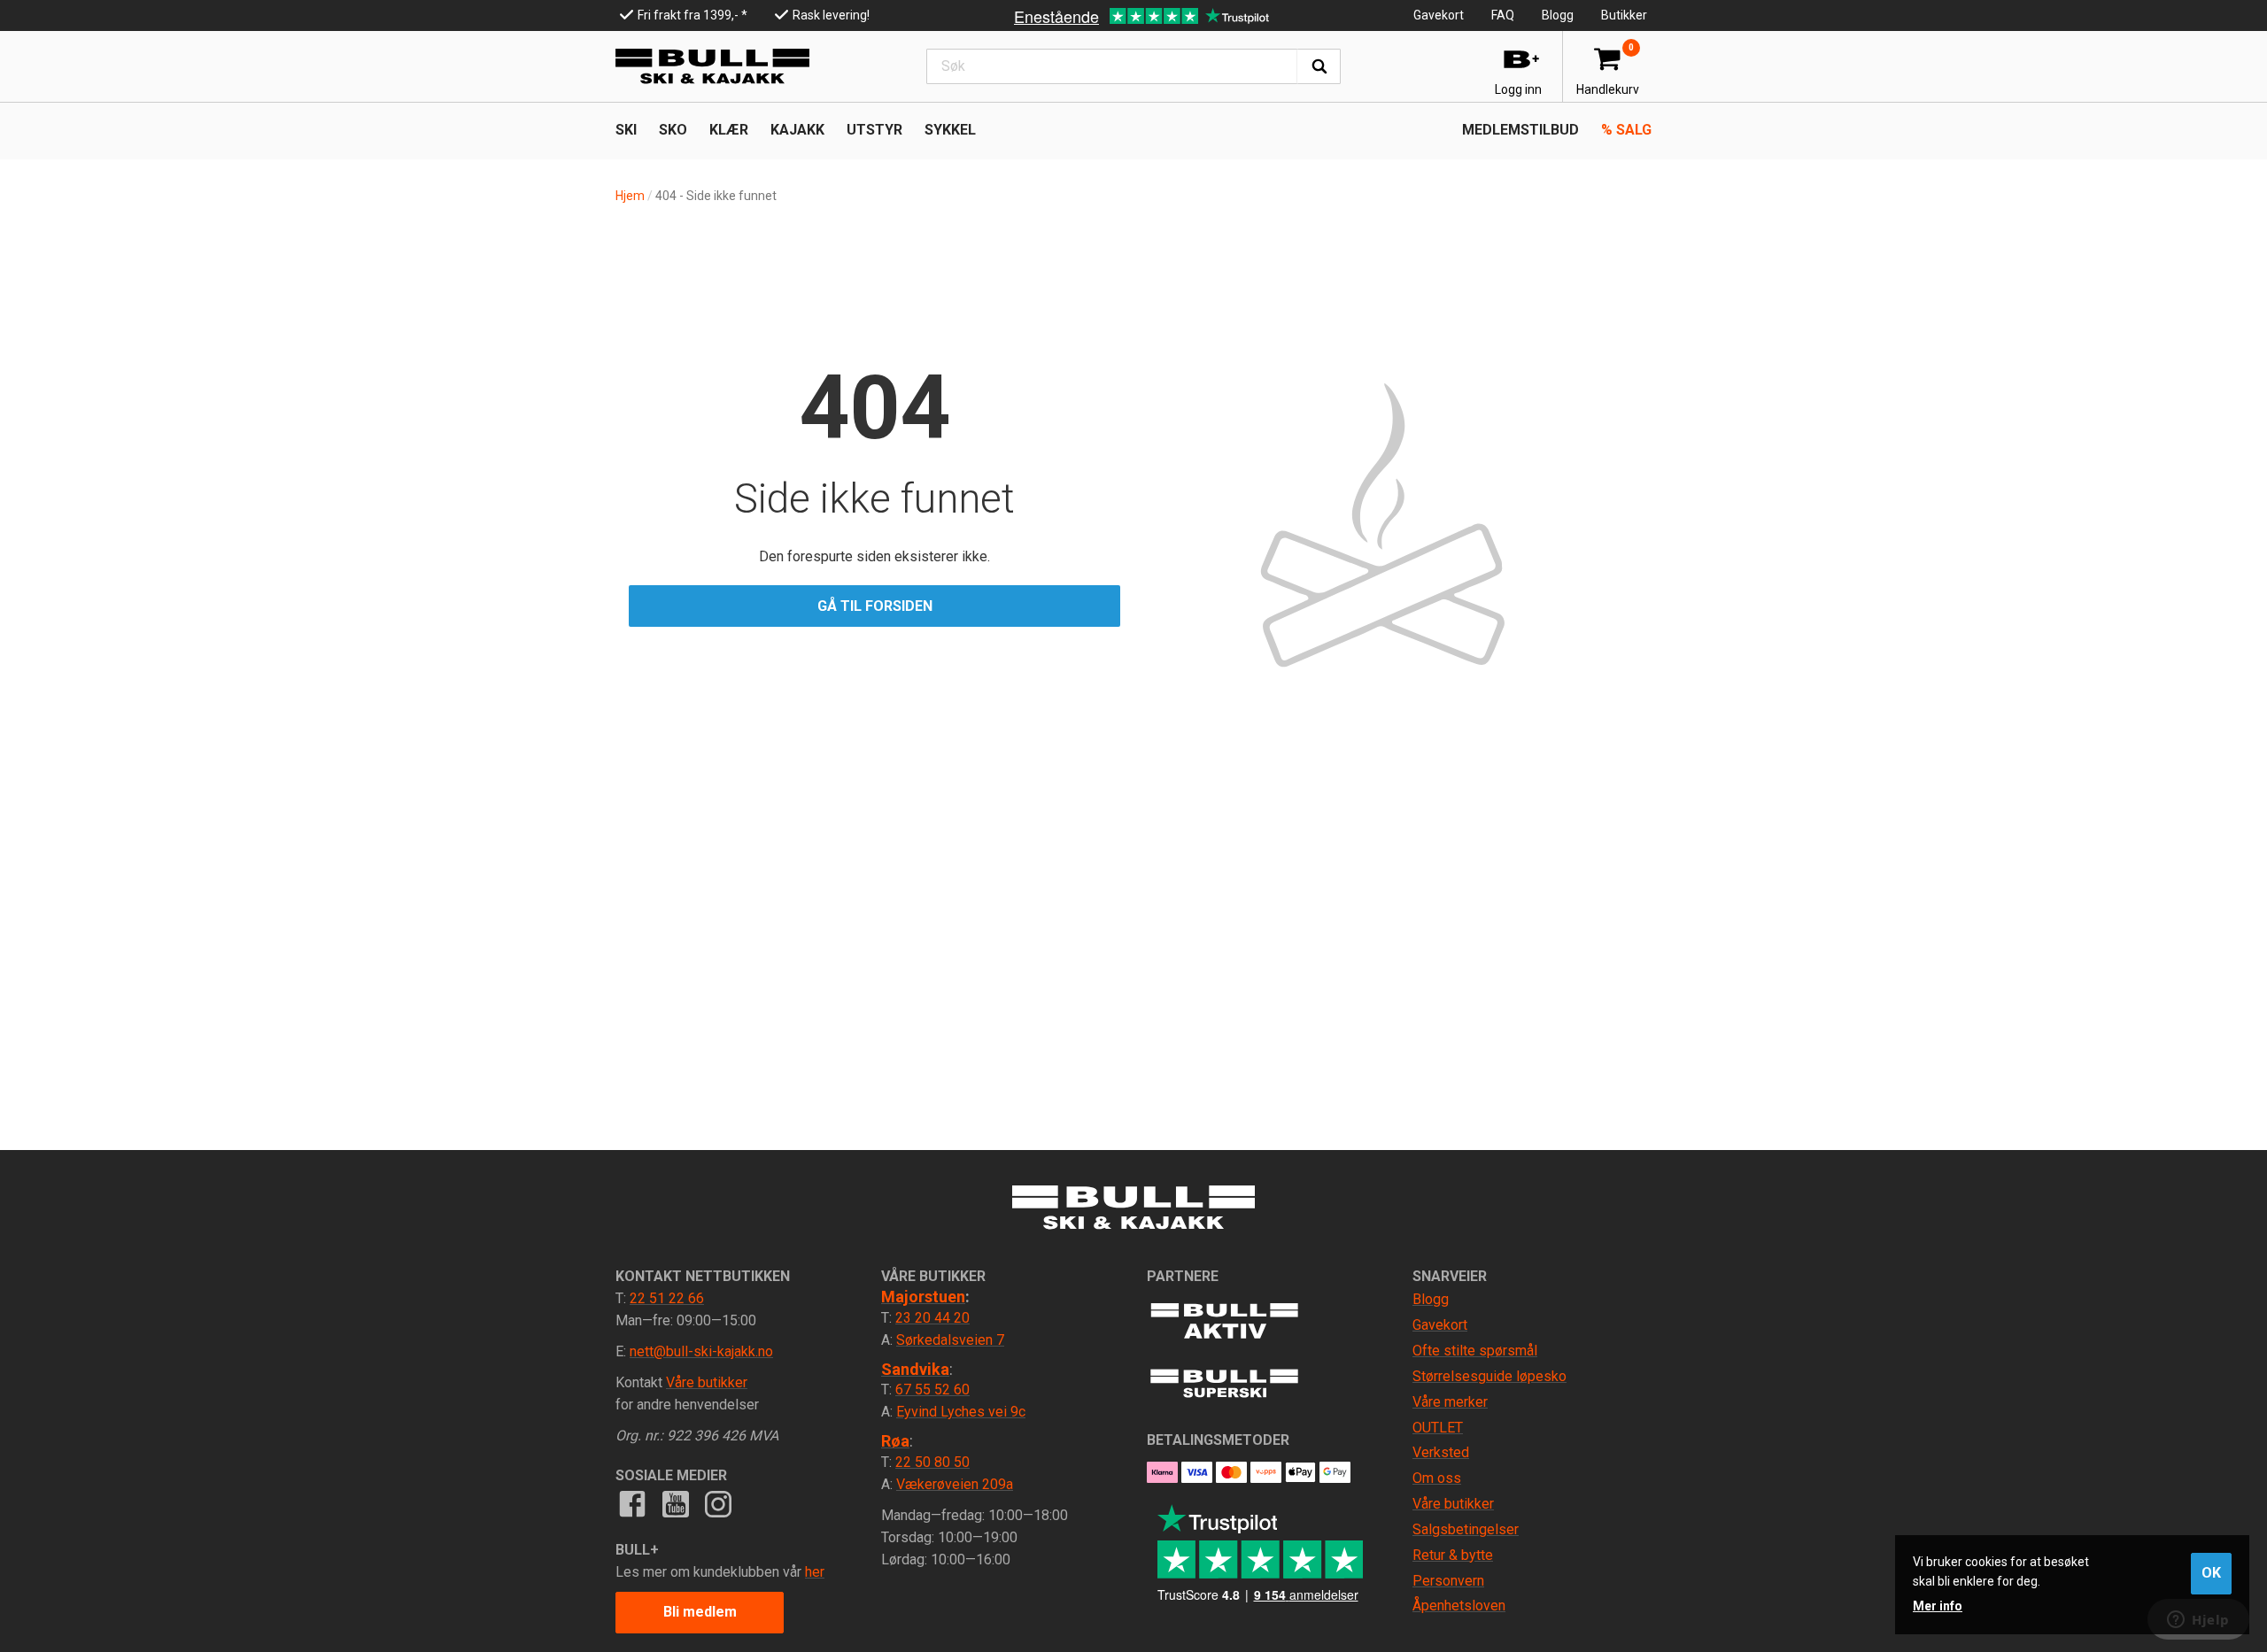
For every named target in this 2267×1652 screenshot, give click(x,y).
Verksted (1441, 1452)
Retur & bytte (1453, 1555)
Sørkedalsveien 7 (950, 1340)
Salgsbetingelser (1466, 1529)
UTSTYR (874, 130)
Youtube (675, 1503)
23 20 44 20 (932, 1318)
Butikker (1624, 15)
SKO (673, 130)
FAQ (1503, 15)
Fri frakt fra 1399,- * (692, 15)
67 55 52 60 (932, 1390)
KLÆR (729, 130)
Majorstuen (923, 1297)
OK (2211, 1573)
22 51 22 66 (667, 1298)
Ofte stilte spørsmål (1475, 1351)
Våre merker (1450, 1402)
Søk (1319, 66)
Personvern (1448, 1581)
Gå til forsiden (875, 606)
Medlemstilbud (1520, 130)
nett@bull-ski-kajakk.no (701, 1351)
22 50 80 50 (932, 1462)
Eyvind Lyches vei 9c (961, 1412)
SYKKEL (950, 130)
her (815, 1572)
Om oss (1437, 1478)
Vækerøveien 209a (955, 1484)
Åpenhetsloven (1459, 1606)
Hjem (630, 196)
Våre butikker (707, 1382)
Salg (1626, 130)
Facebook (632, 1503)
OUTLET (1438, 1428)
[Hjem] (712, 66)
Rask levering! (831, 15)
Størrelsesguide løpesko (1489, 1376)
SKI (626, 130)
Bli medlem (700, 1612)
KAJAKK (797, 130)
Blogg (1558, 15)
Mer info (1938, 1606)
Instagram (718, 1503)
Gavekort (1439, 15)
